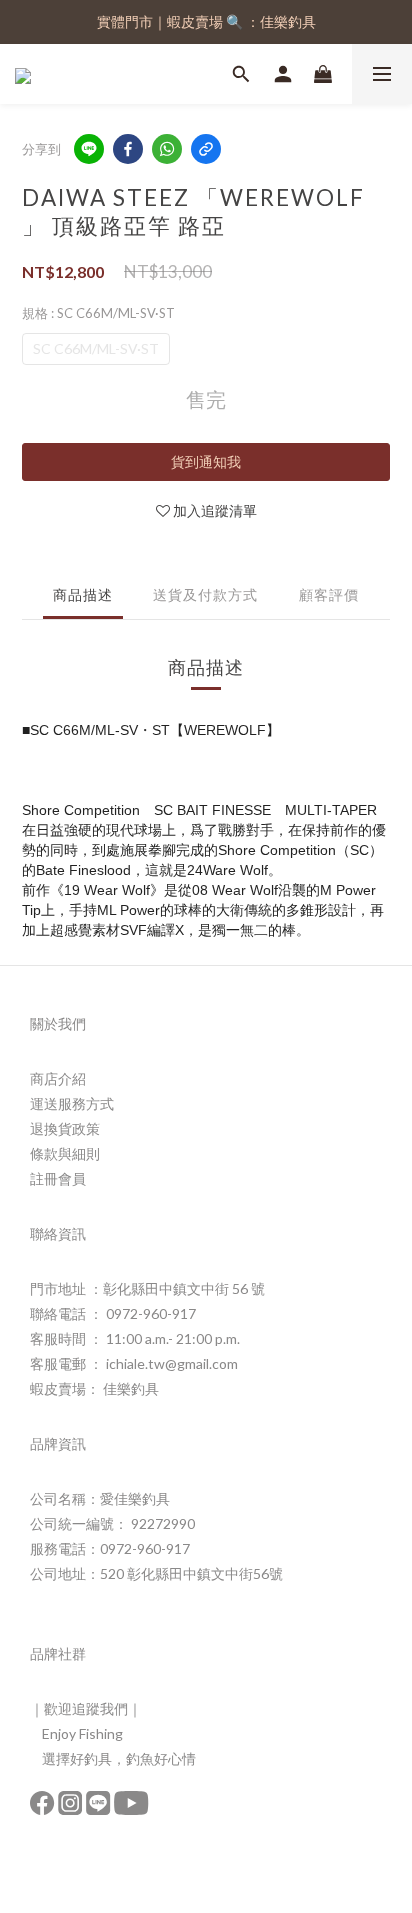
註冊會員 (58, 1178)
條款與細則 (65, 1153)
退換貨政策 (65, 1128)
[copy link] (206, 149)
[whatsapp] (167, 149)
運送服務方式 (72, 1103)
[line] (89, 149)
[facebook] (128, 149)
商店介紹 (58, 1078)
